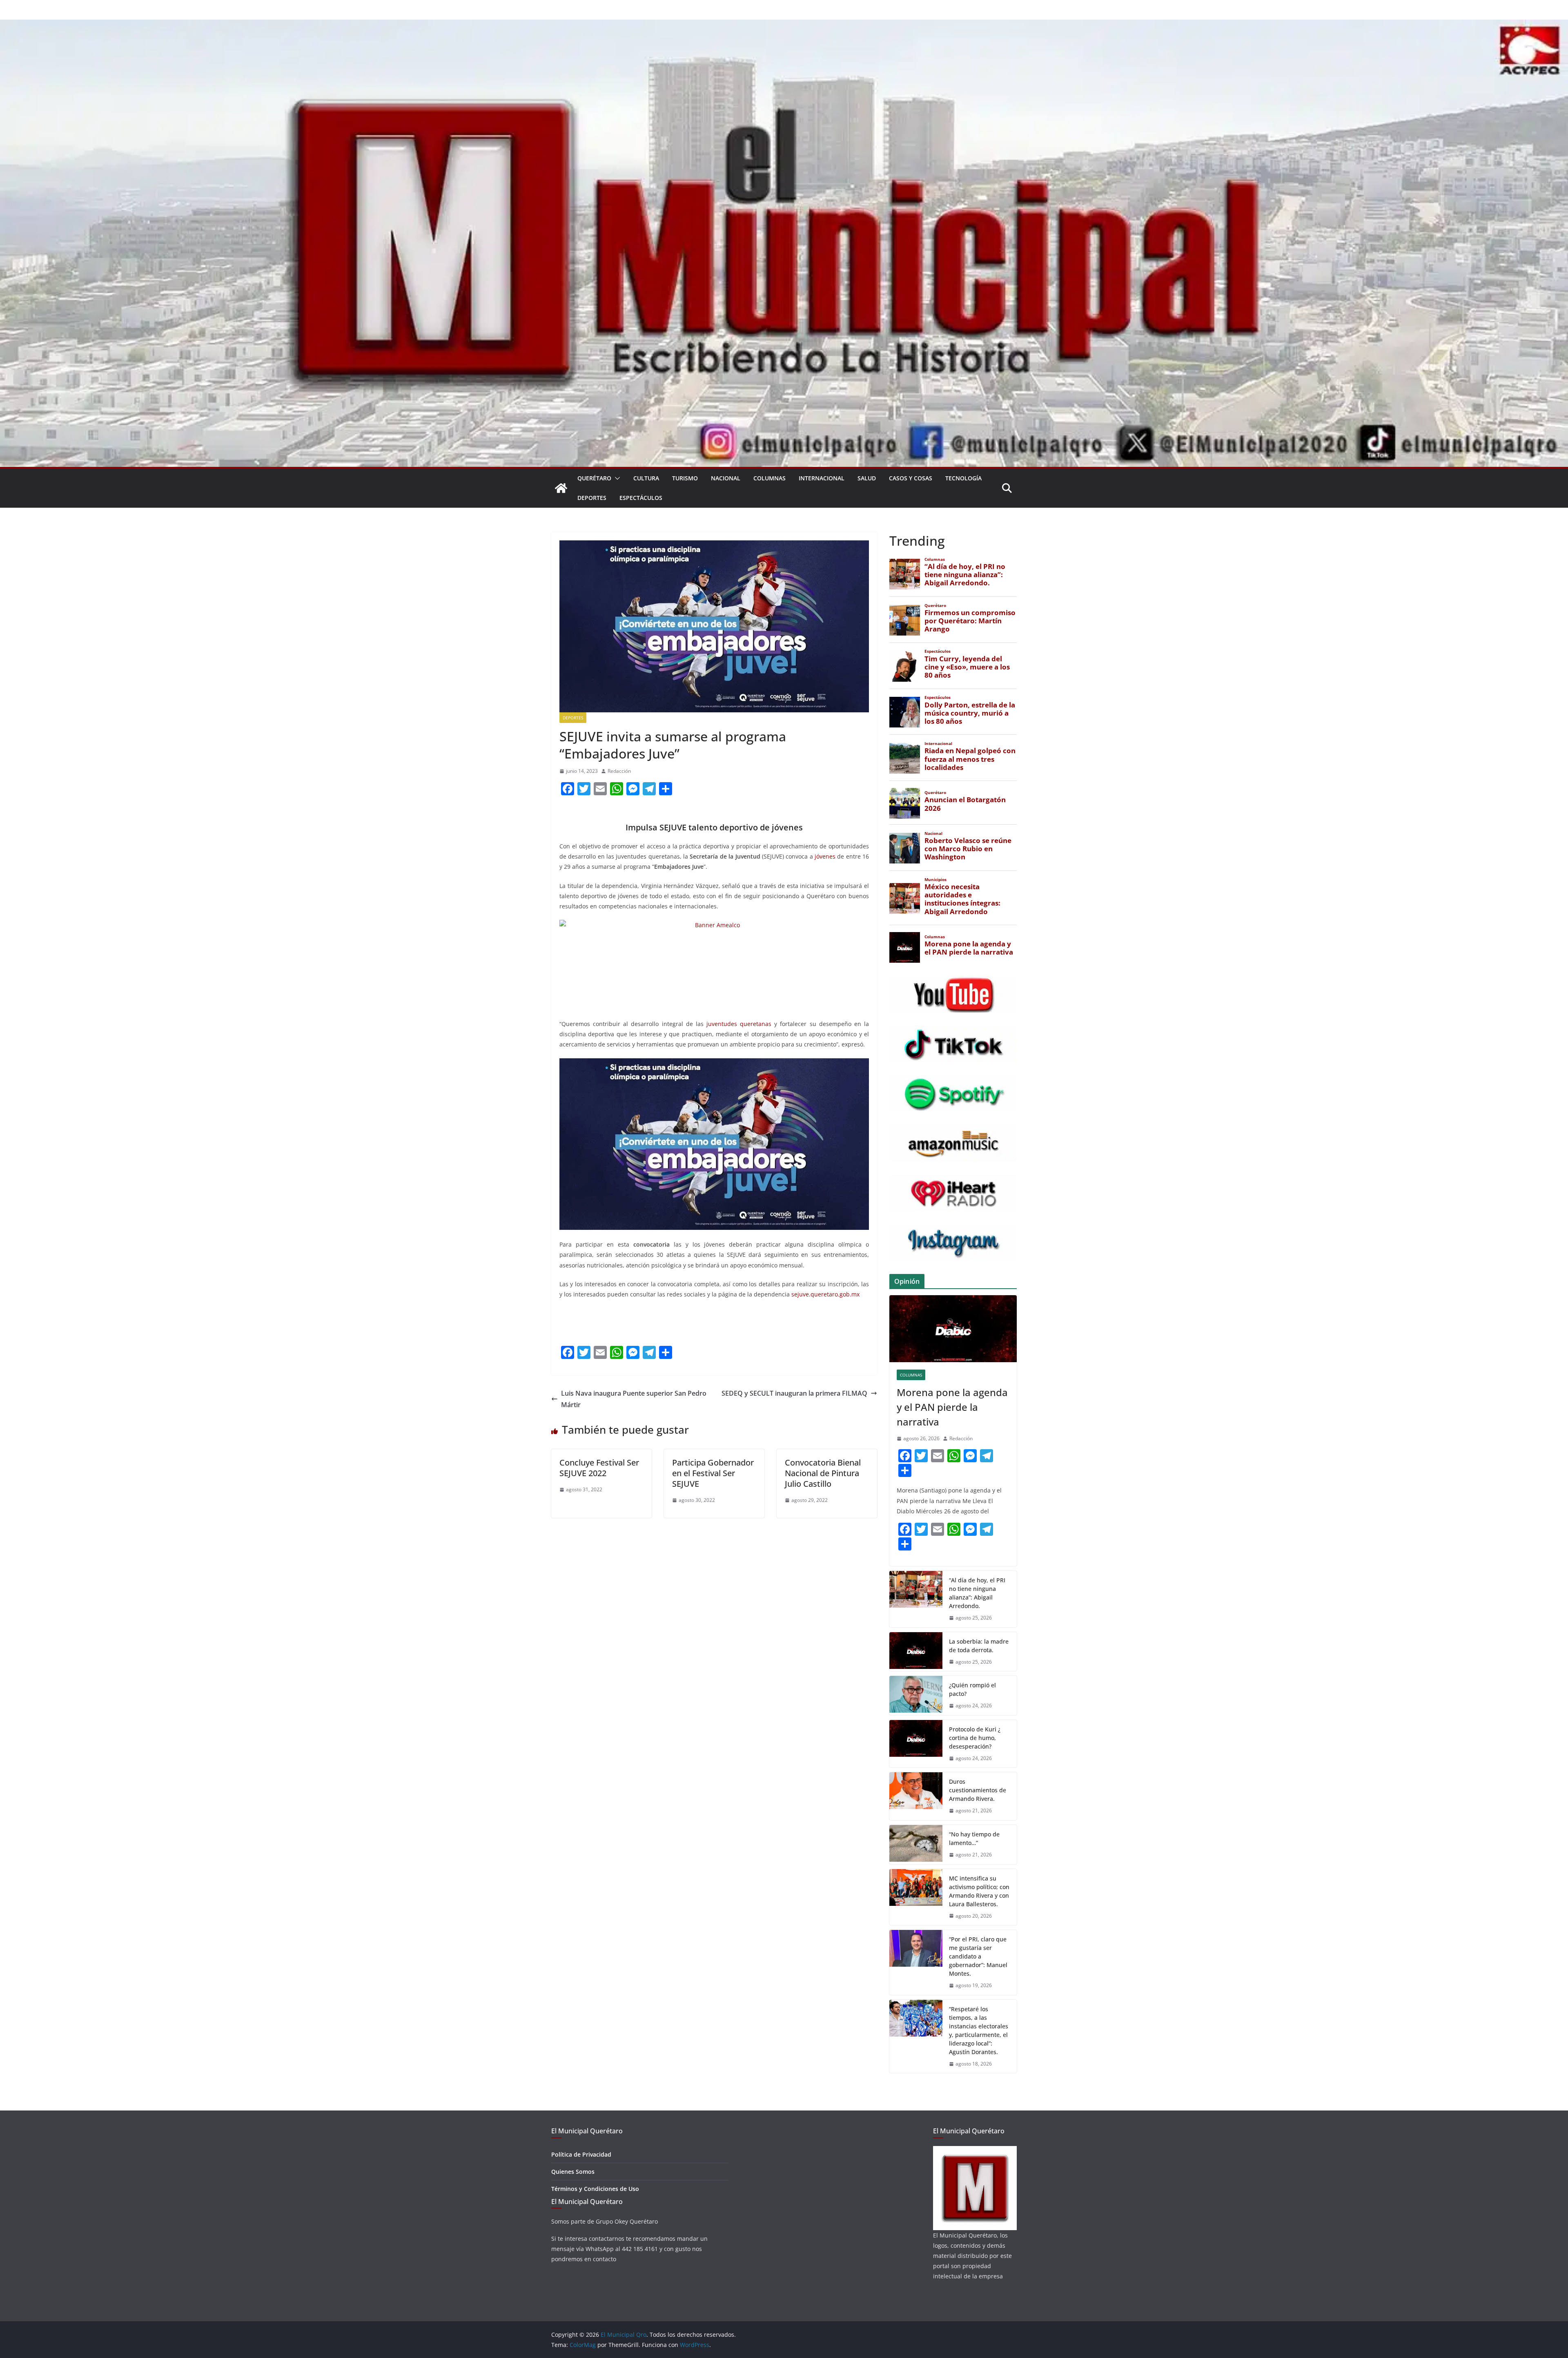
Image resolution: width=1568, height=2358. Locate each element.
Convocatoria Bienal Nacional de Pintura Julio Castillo (823, 1473)
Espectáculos (641, 498)
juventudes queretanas (739, 1024)
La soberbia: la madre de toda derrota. (979, 1646)
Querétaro (594, 478)
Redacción (619, 771)
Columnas (770, 478)
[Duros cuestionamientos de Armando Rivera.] (916, 1796)
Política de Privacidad (581, 2154)
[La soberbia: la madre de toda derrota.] (916, 1652)
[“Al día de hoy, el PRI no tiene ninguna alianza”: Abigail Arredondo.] (916, 1599)
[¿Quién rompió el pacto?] (916, 1695)
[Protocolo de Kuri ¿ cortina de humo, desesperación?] (916, 1744)
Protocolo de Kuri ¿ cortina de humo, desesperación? (975, 1738)
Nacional (726, 478)
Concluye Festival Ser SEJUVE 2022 (599, 1468)
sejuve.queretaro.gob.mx (825, 1294)
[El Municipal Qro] (784, 25)
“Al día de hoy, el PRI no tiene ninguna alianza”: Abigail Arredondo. (977, 1593)
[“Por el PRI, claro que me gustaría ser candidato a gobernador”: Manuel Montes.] (916, 1962)
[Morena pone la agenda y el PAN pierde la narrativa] (953, 1329)
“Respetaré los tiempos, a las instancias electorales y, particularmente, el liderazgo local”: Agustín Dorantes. (979, 2030)
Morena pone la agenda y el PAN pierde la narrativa (952, 1407)
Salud (867, 478)
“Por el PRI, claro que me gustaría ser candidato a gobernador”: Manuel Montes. (978, 1956)
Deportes (592, 498)
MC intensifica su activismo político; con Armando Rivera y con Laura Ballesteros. (979, 1891)
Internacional (822, 478)
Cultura (646, 478)
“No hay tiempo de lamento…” (974, 1838)
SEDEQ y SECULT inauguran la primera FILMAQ (794, 1393)
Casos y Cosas (911, 478)
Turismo (685, 478)
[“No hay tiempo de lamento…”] (916, 1845)
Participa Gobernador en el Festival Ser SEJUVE (713, 1473)
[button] (616, 478)
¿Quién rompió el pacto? (972, 1689)
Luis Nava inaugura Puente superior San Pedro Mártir (634, 1399)
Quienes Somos (573, 2172)
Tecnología (963, 478)
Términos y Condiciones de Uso (595, 2189)
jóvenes (825, 856)
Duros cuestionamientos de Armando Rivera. (978, 1790)
